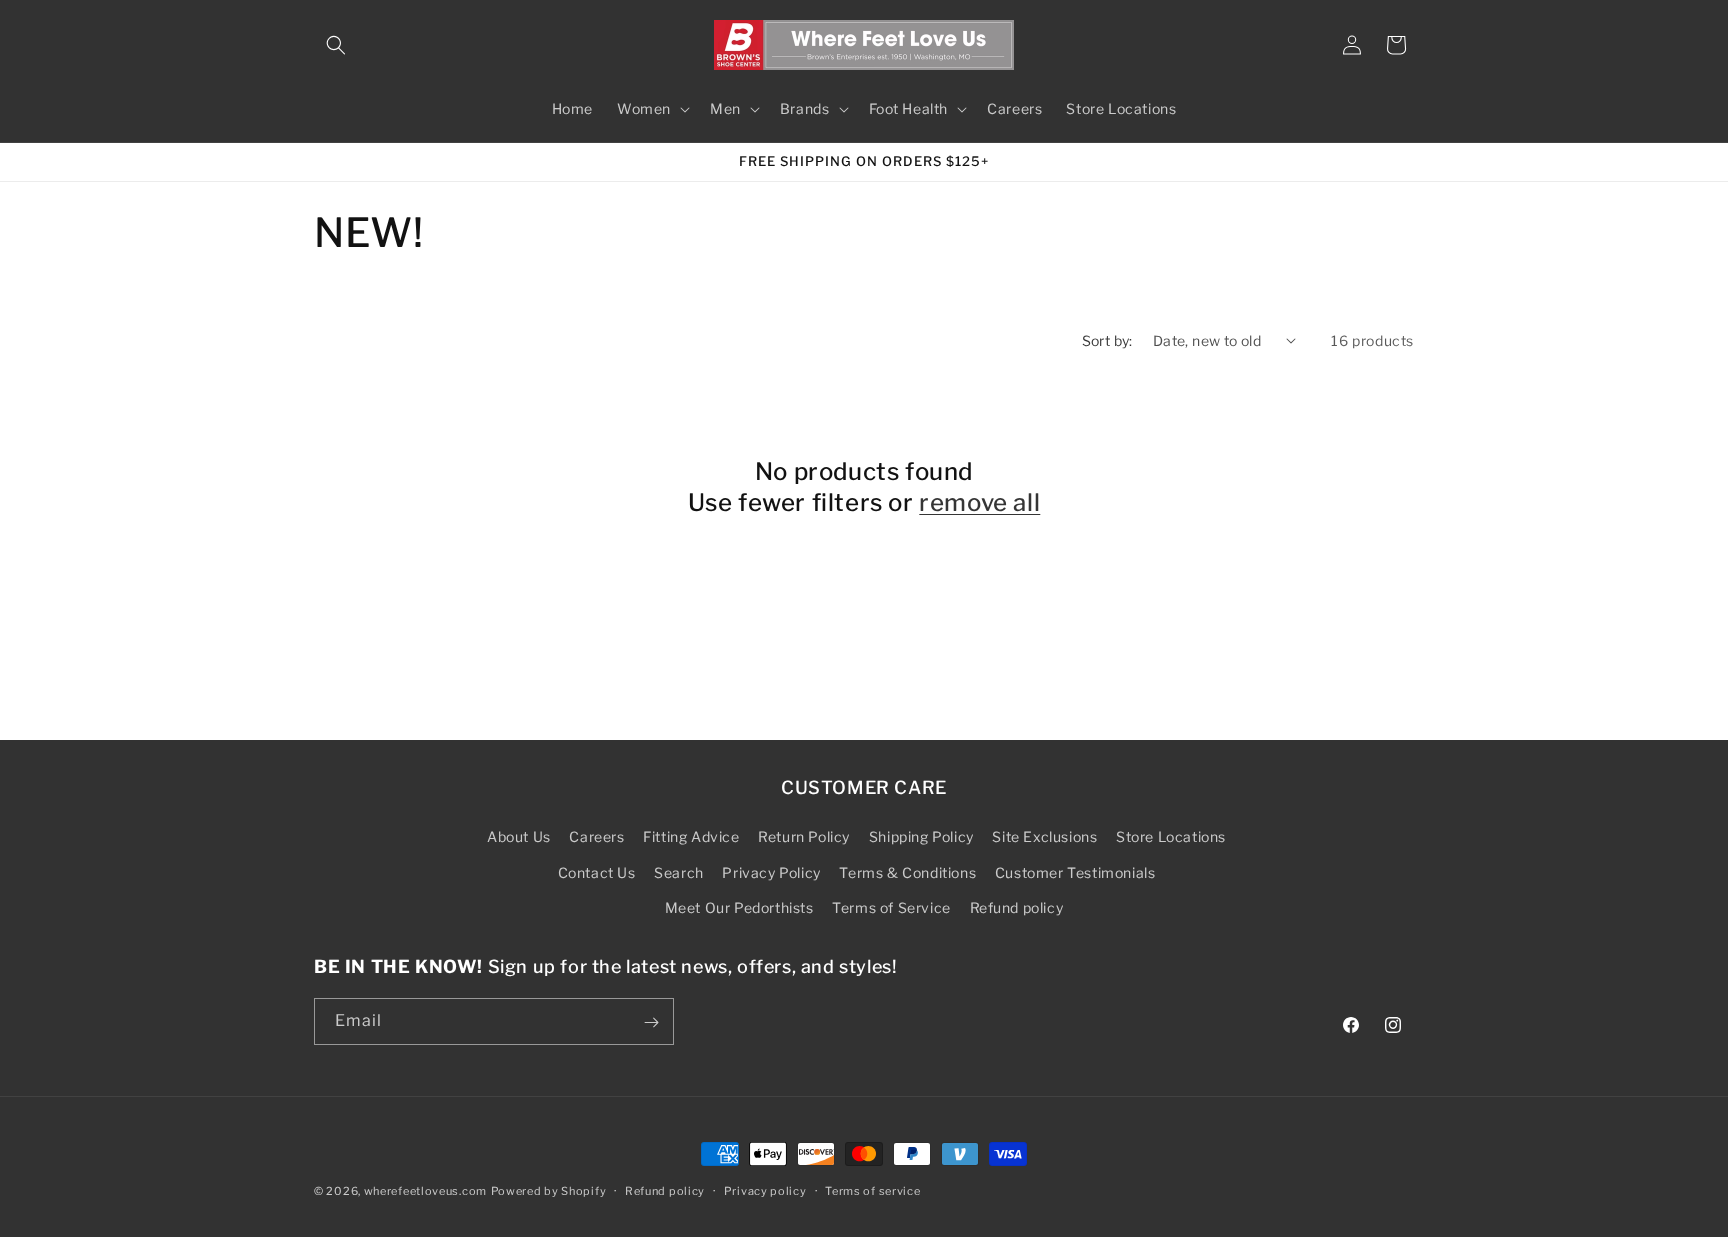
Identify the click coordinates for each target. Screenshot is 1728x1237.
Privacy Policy (771, 872)
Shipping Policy (921, 837)
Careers (596, 837)
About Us (519, 837)
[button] (336, 45)
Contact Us (597, 872)
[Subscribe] (651, 1022)
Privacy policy (765, 1190)
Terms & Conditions (907, 872)
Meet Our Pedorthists (739, 907)
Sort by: (1107, 340)
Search (679, 872)
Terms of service (872, 1190)
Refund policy (1017, 907)
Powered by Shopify (549, 1191)
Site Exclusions (1044, 837)
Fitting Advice (691, 837)
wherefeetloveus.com (425, 1191)
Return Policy (804, 837)
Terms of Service (891, 907)
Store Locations (1171, 837)
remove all (979, 502)
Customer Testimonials (1075, 872)
